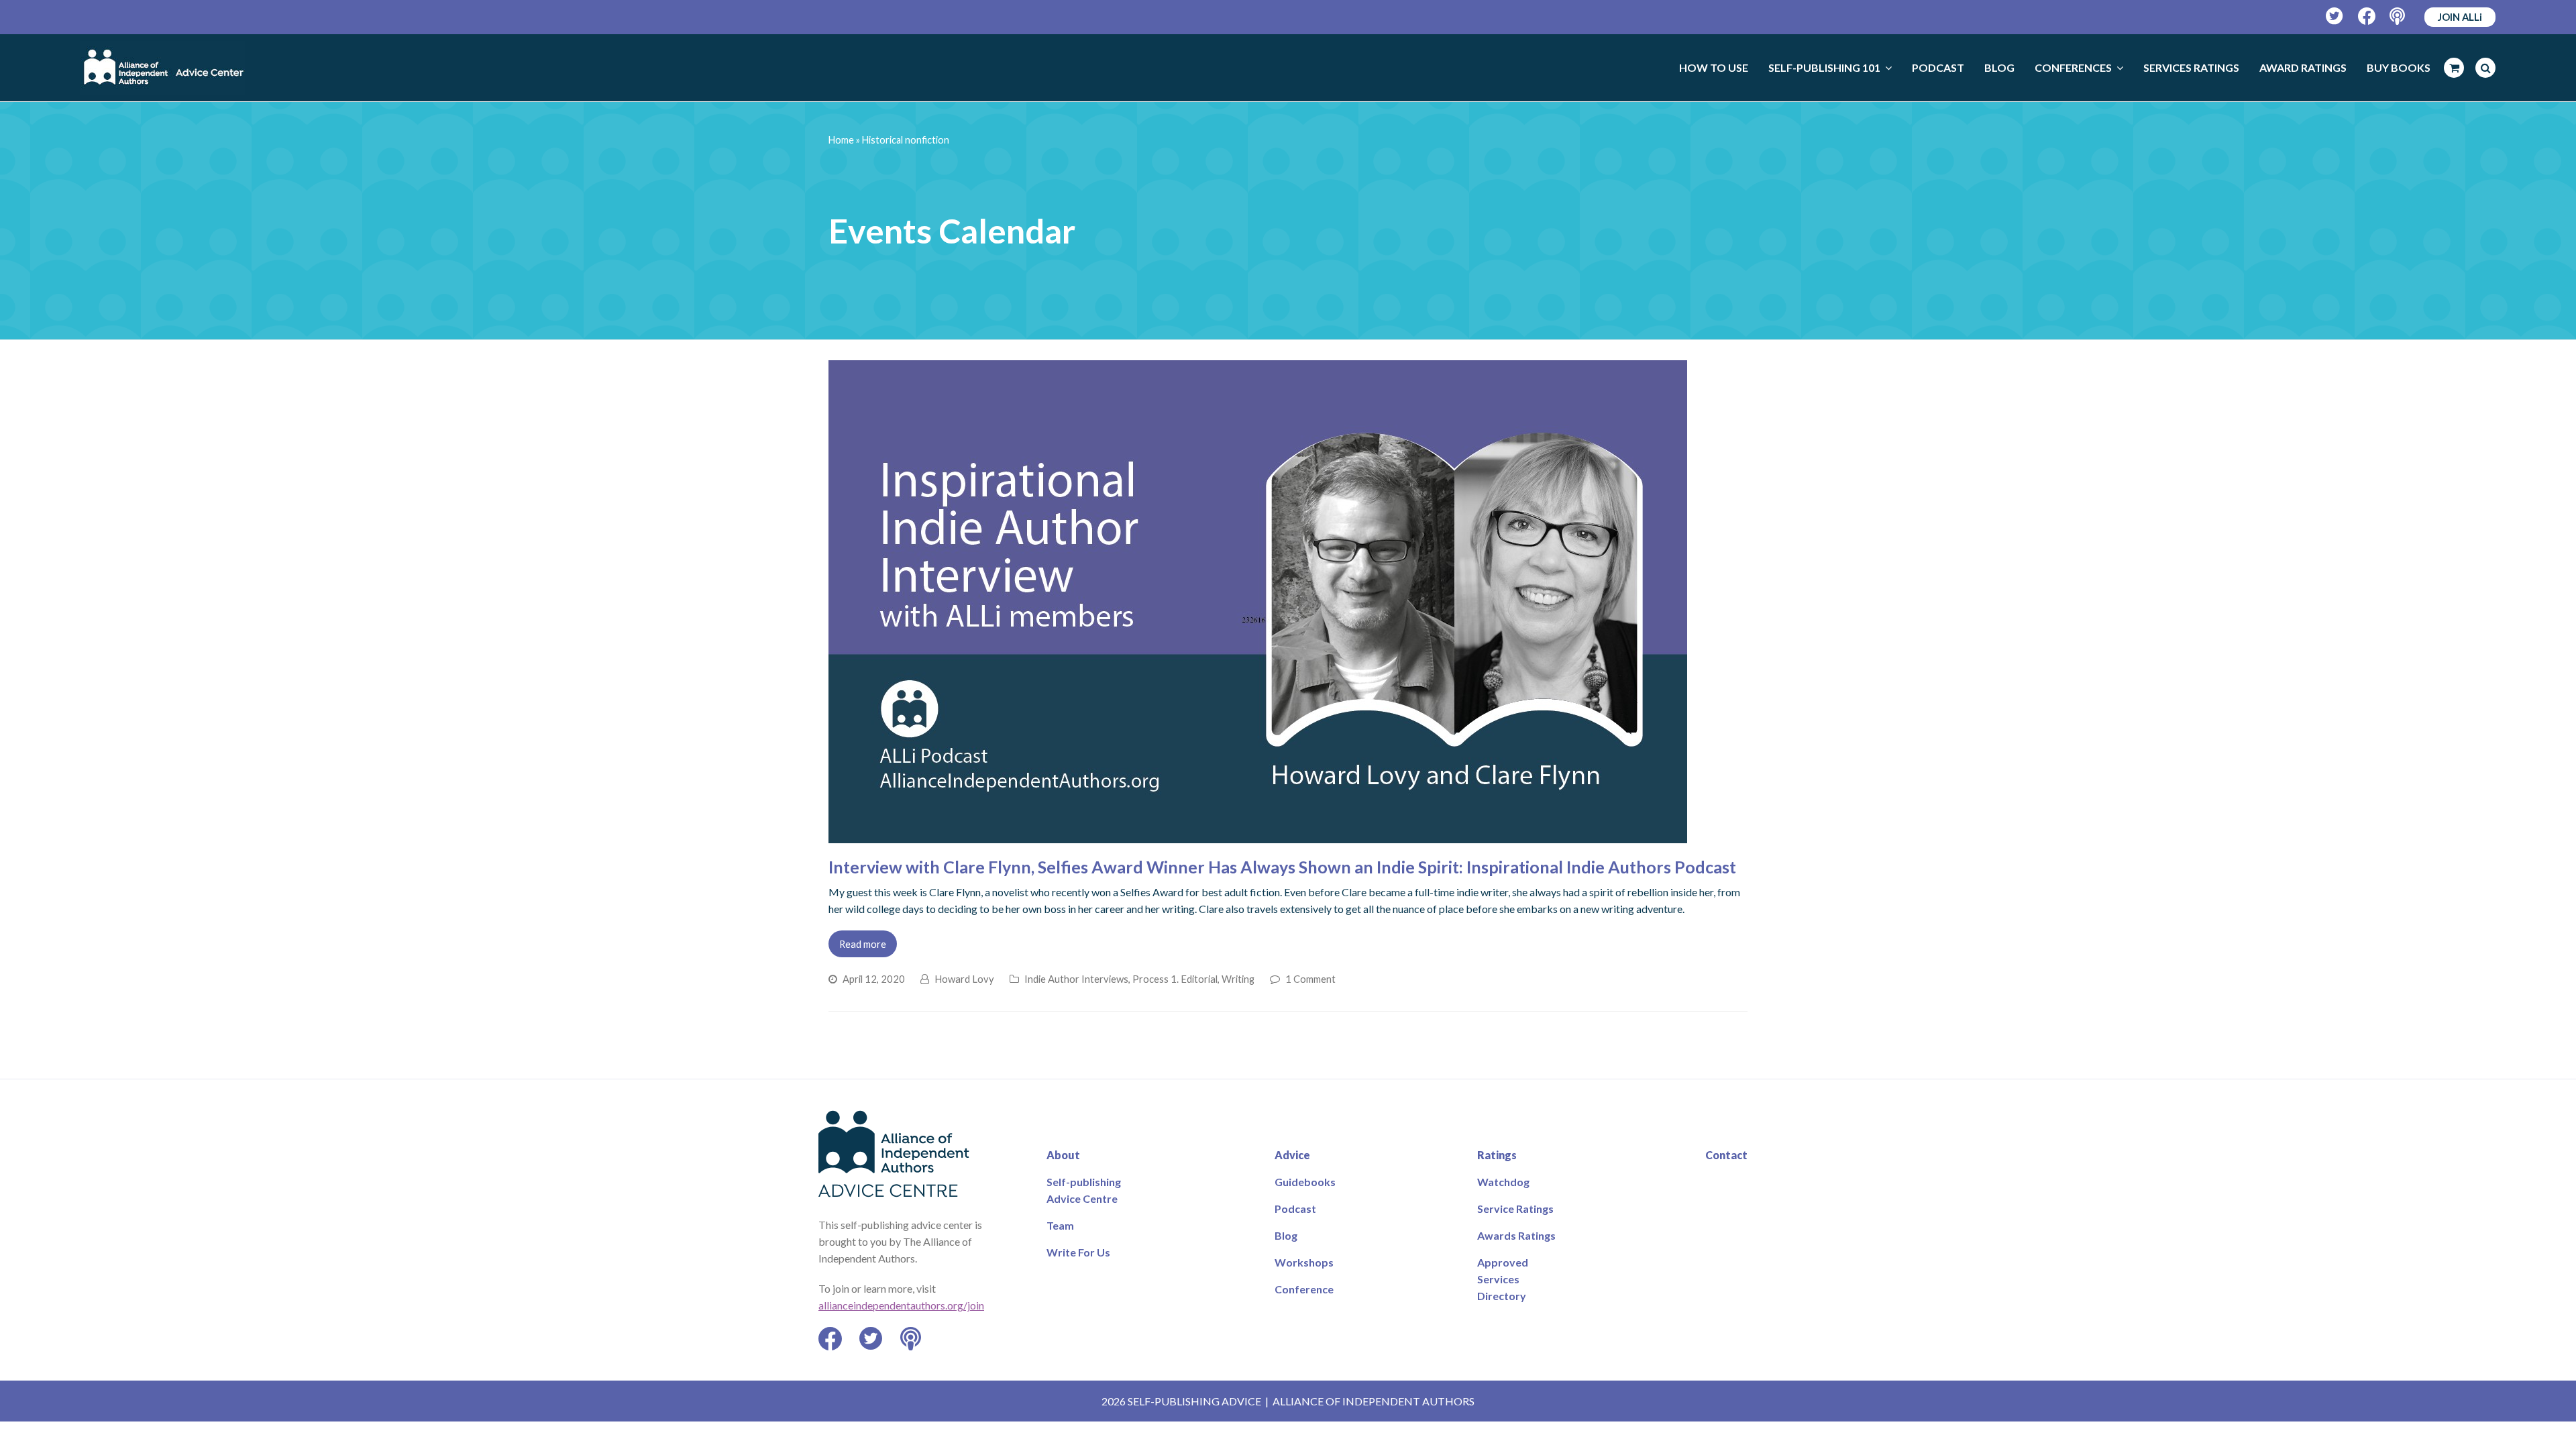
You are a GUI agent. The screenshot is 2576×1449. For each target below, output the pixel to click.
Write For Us (1078, 1252)
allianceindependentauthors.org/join (901, 1305)
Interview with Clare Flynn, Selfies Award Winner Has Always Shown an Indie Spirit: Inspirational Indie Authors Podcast (1282, 867)
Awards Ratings (1516, 1235)
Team (1060, 1225)
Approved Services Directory (1503, 1279)
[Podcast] (2399, 16)
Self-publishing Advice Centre (1084, 1190)
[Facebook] (2367, 16)
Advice (1292, 1155)
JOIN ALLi (2460, 17)
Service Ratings (1515, 1209)
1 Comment (1310, 979)
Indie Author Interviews (1076, 979)
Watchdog (1503, 1182)
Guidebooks (1305, 1182)
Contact (1726, 1155)
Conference (1304, 1289)
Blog (1286, 1235)
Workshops (1304, 1262)
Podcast (1295, 1209)
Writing (1238, 979)
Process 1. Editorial (1175, 979)
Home (841, 140)
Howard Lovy (964, 979)
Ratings (1497, 1155)
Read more (863, 944)
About (1063, 1155)
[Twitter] (2335, 16)
